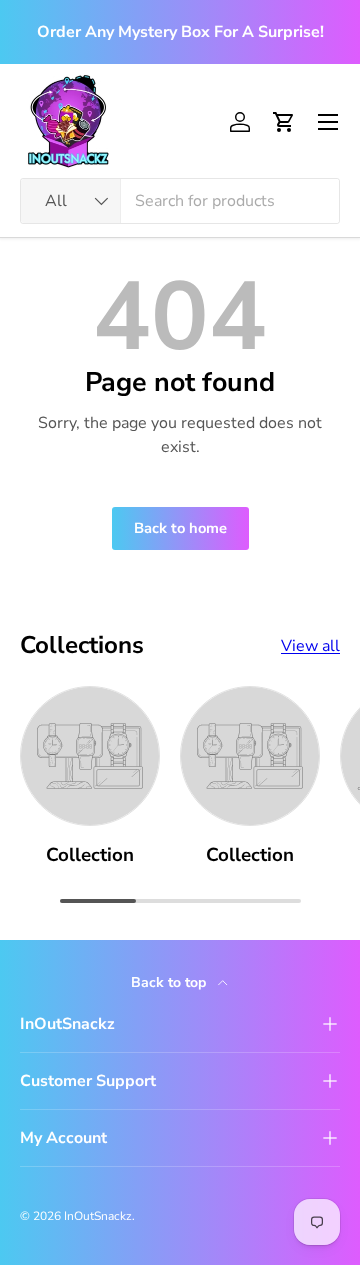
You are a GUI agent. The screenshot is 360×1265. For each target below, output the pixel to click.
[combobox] (180, 201)
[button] (284, 122)
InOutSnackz (98, 1216)
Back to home (180, 528)
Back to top (170, 982)
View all (310, 646)
